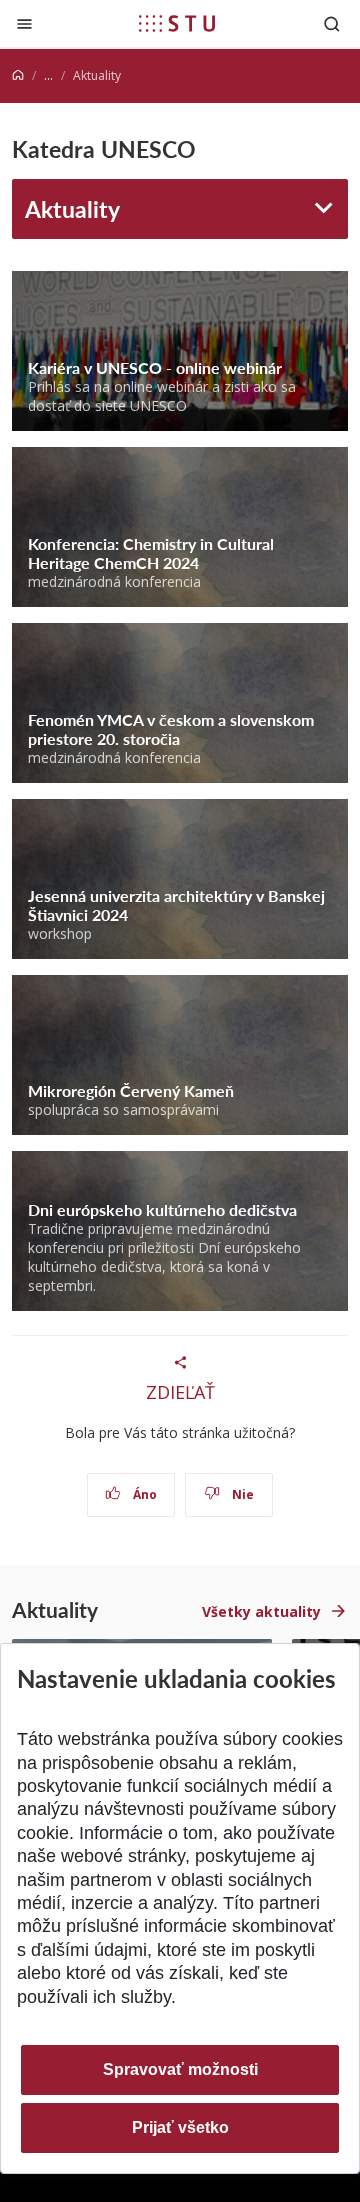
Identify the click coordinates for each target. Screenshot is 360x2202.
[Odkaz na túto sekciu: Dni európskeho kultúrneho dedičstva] (304, 1209)
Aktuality (72, 208)
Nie (241, 1494)
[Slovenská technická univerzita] (177, 23)
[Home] (18, 75)
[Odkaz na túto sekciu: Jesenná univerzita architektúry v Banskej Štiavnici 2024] (135, 914)
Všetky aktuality (261, 1611)
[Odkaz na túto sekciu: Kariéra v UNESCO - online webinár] (289, 367)
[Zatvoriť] (24, 23)
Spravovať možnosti (180, 2069)
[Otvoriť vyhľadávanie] (332, 23)
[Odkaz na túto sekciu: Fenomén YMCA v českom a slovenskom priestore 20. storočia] (187, 738)
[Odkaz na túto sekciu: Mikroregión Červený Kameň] (241, 1090)
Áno (143, 1494)
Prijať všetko (180, 2127)
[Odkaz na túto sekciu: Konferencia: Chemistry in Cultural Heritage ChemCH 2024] (206, 562)
